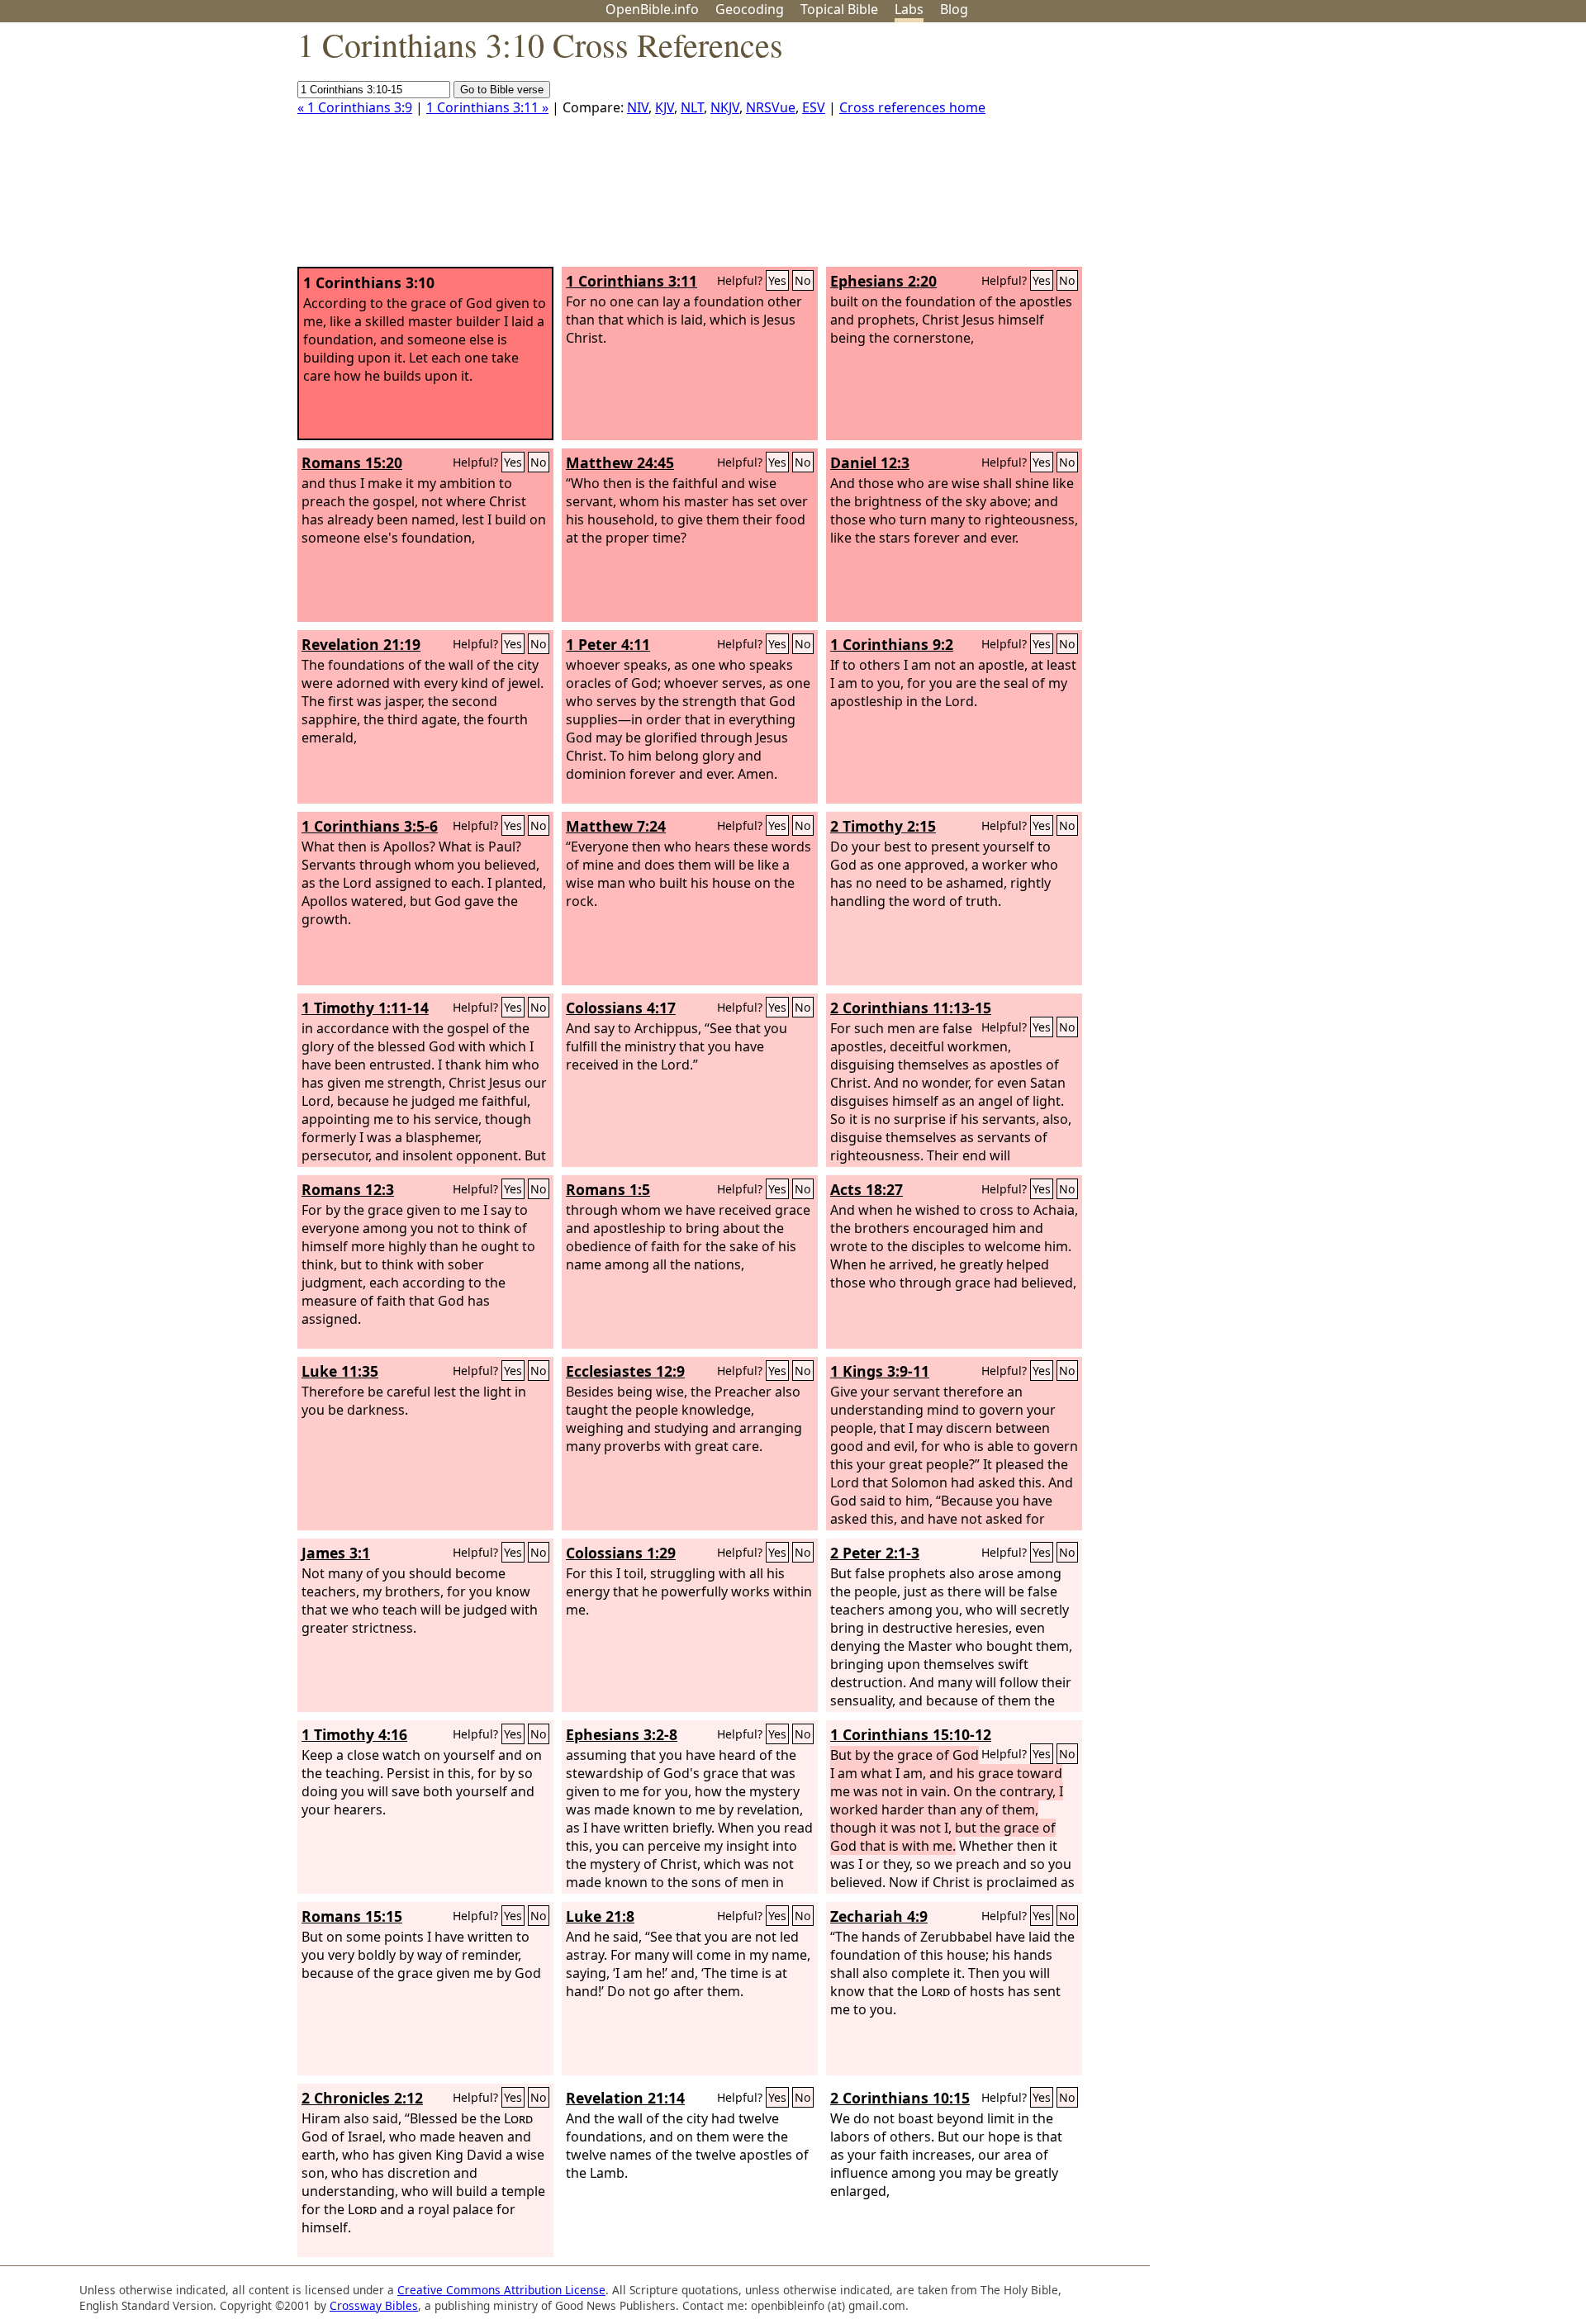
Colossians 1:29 (621, 1553)
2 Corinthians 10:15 (900, 2098)
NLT (692, 107)
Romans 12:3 (348, 1189)
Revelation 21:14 (625, 2098)
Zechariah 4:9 (879, 1916)
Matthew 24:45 (620, 462)
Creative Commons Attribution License (501, 2290)
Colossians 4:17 (621, 1008)
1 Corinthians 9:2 (892, 644)
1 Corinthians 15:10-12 (911, 1734)
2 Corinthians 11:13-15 (911, 1008)
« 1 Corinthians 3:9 (355, 107)
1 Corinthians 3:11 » (487, 107)
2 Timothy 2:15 (883, 826)
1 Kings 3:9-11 (880, 1371)
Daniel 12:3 (870, 462)
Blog (954, 9)
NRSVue (771, 107)
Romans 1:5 (608, 1189)
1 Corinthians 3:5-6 (370, 826)
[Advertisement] (1419, 151)
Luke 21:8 (600, 1916)
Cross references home (912, 107)
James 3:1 (336, 1553)
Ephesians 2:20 (883, 281)
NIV (638, 107)
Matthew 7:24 (616, 826)
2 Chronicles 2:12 (362, 2098)
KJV (665, 107)
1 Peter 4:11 (608, 644)
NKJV (725, 107)
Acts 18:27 (867, 1189)
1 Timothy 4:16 (354, 1734)
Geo (750, 9)
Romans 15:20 (352, 462)
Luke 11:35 (340, 1371)
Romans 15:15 (352, 1916)
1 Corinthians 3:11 (632, 281)
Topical (839, 9)
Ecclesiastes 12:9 (625, 1371)
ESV (814, 107)
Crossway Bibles (374, 2305)
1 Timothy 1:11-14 (365, 1008)
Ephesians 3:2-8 (622, 1734)
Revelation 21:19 (361, 644)
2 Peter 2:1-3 (875, 1553)
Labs (909, 9)
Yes (777, 280)
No (803, 280)
